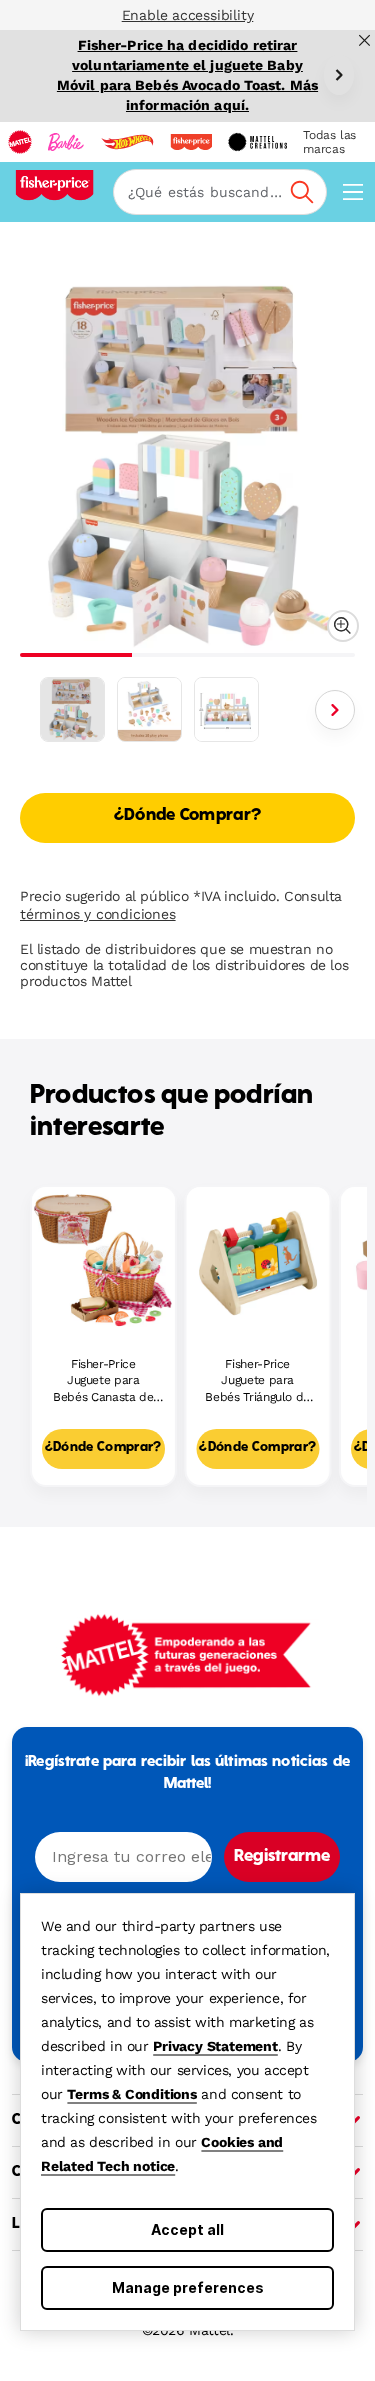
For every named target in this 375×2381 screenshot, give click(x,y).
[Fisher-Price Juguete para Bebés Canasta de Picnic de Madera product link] (103, 1258)
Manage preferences (188, 2287)
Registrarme (282, 1857)
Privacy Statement (215, 2046)
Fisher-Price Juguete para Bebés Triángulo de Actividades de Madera (257, 1381)
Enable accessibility (188, 15)
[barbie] (66, 142)
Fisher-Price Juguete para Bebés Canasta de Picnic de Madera (103, 1381)
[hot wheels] (127, 142)
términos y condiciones (98, 914)
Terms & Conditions (131, 2094)
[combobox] (220, 192)
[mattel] (20, 142)
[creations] (257, 142)
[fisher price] (191, 142)
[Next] (339, 75)
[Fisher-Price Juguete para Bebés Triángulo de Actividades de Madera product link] (258, 1258)
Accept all (187, 2229)
